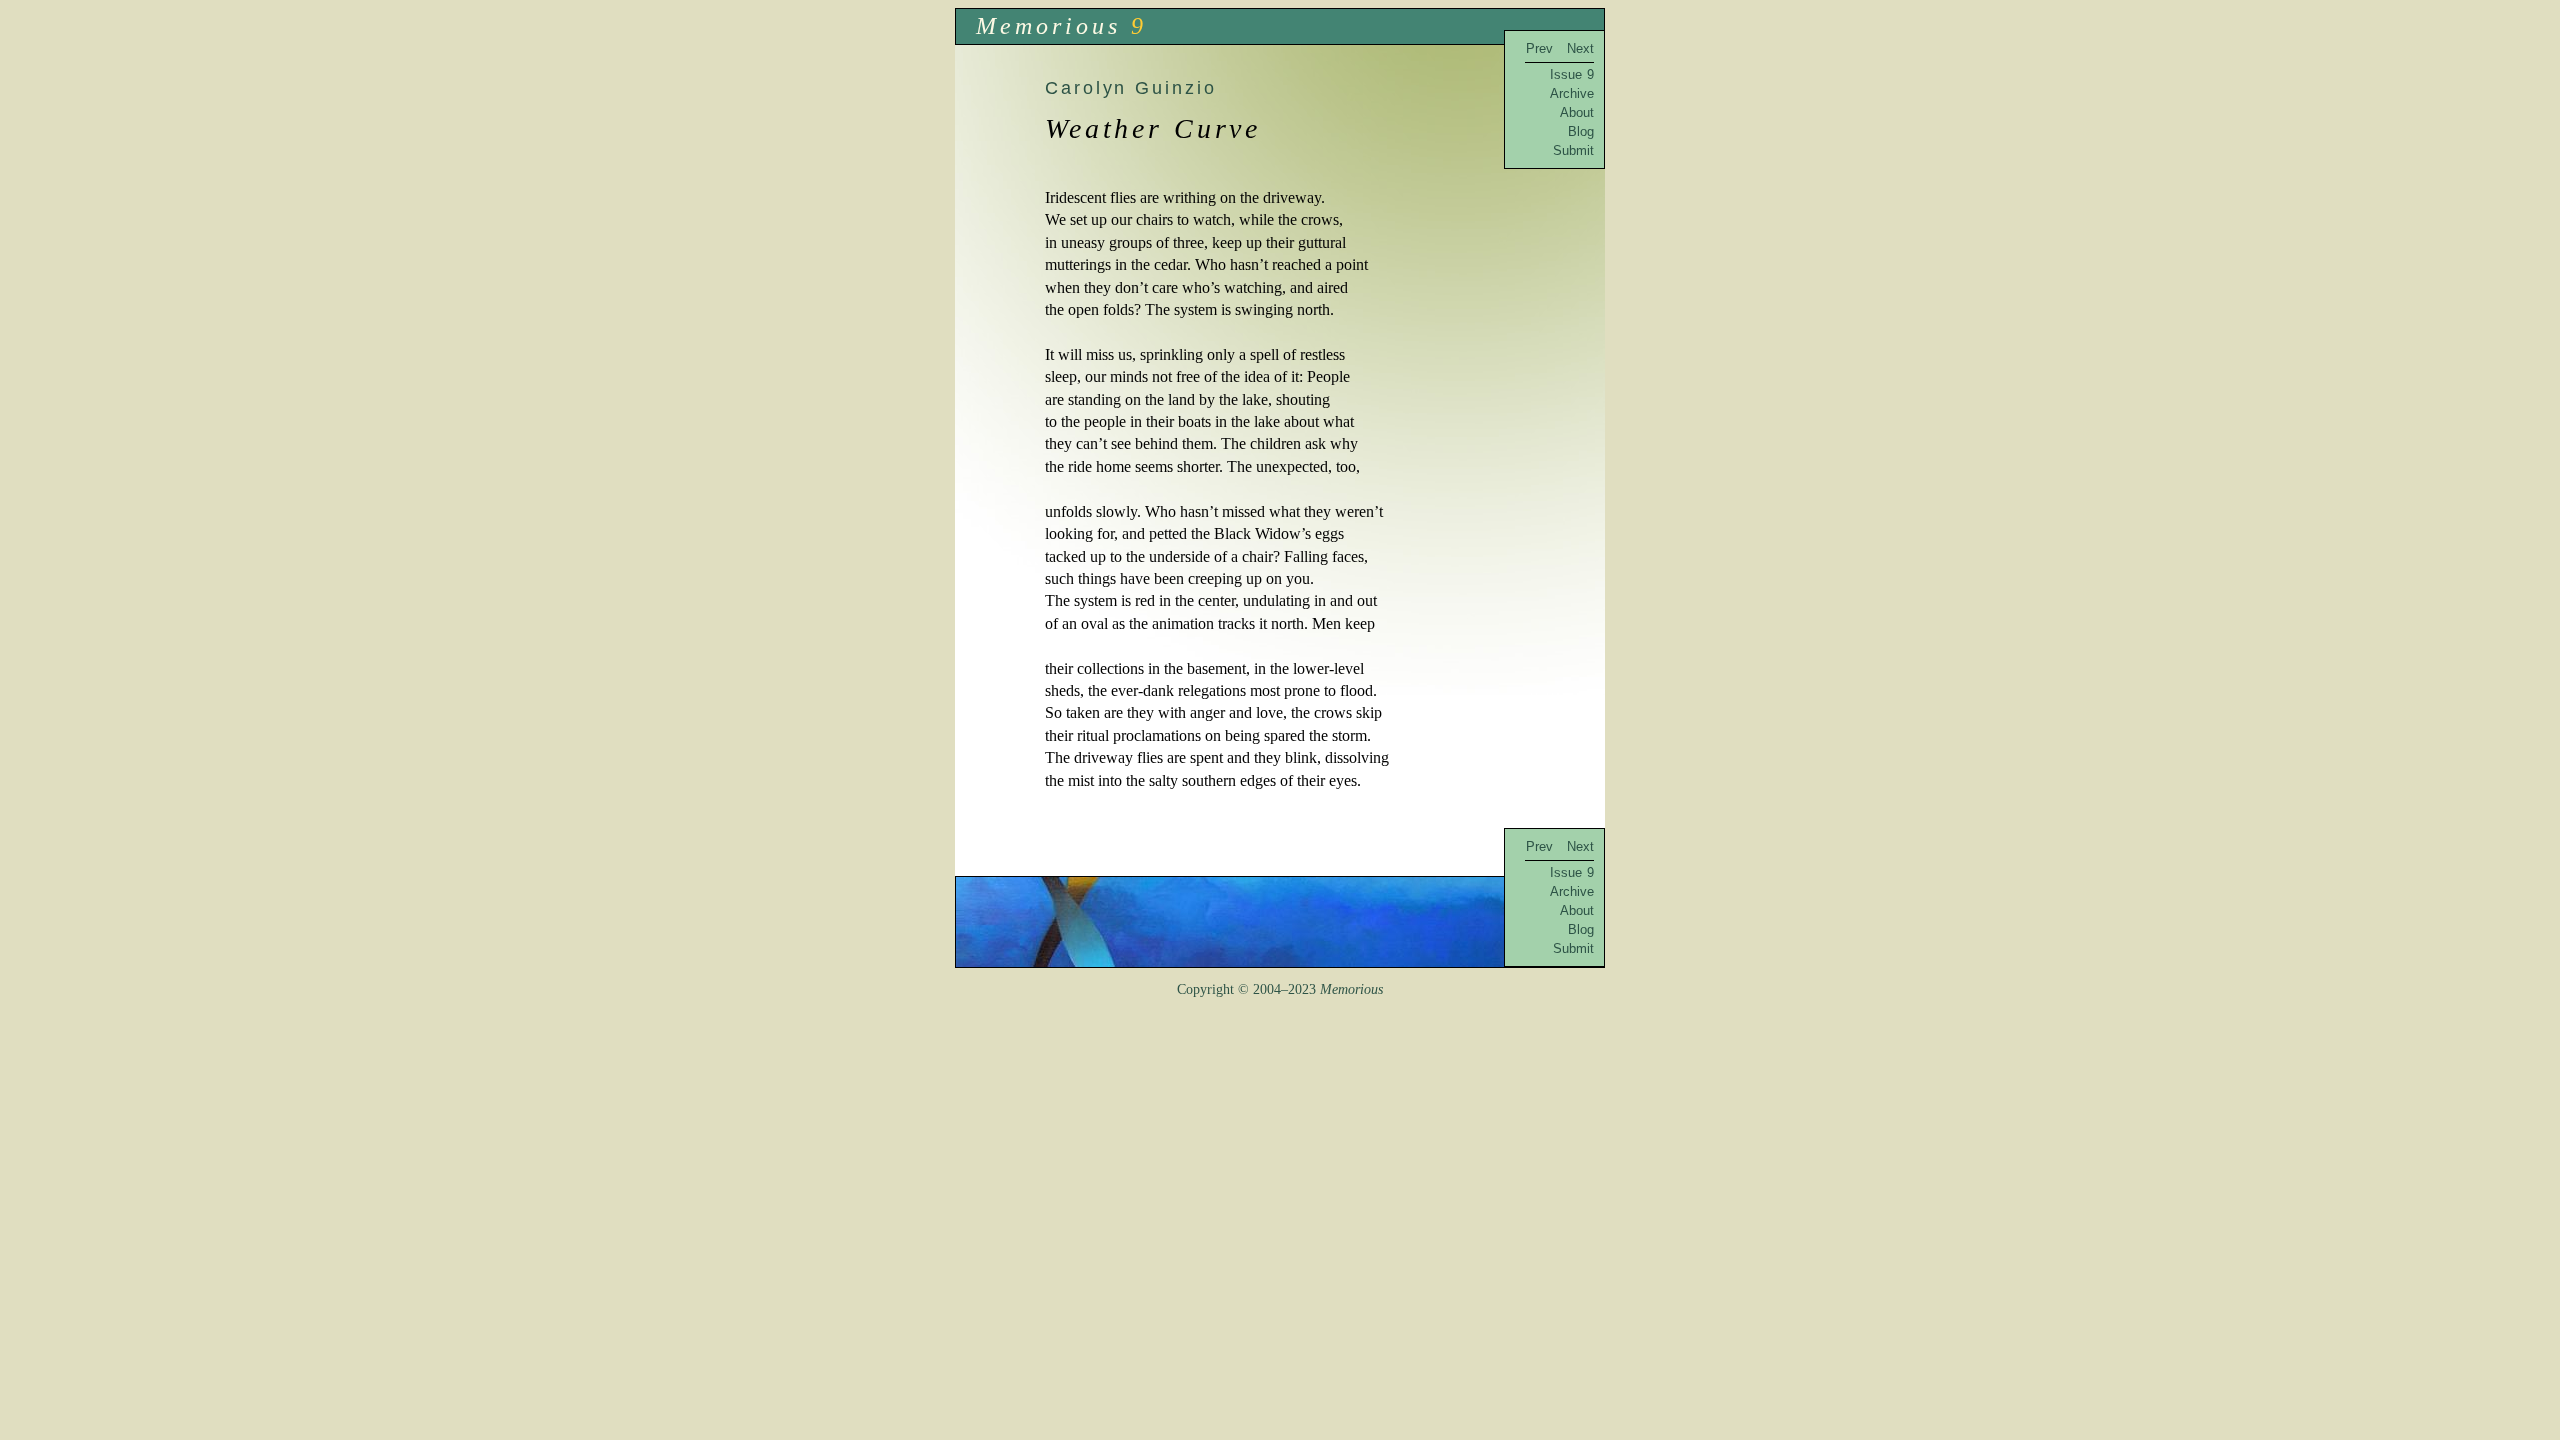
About (1577, 112)
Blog (1581, 131)
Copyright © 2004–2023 (1280, 989)
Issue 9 (1572, 74)
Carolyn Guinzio (1131, 87)
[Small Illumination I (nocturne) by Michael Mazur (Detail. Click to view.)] (1280, 922)
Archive (1572, 93)
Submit (1573, 150)
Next (1580, 48)
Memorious (1048, 26)
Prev (1539, 48)
